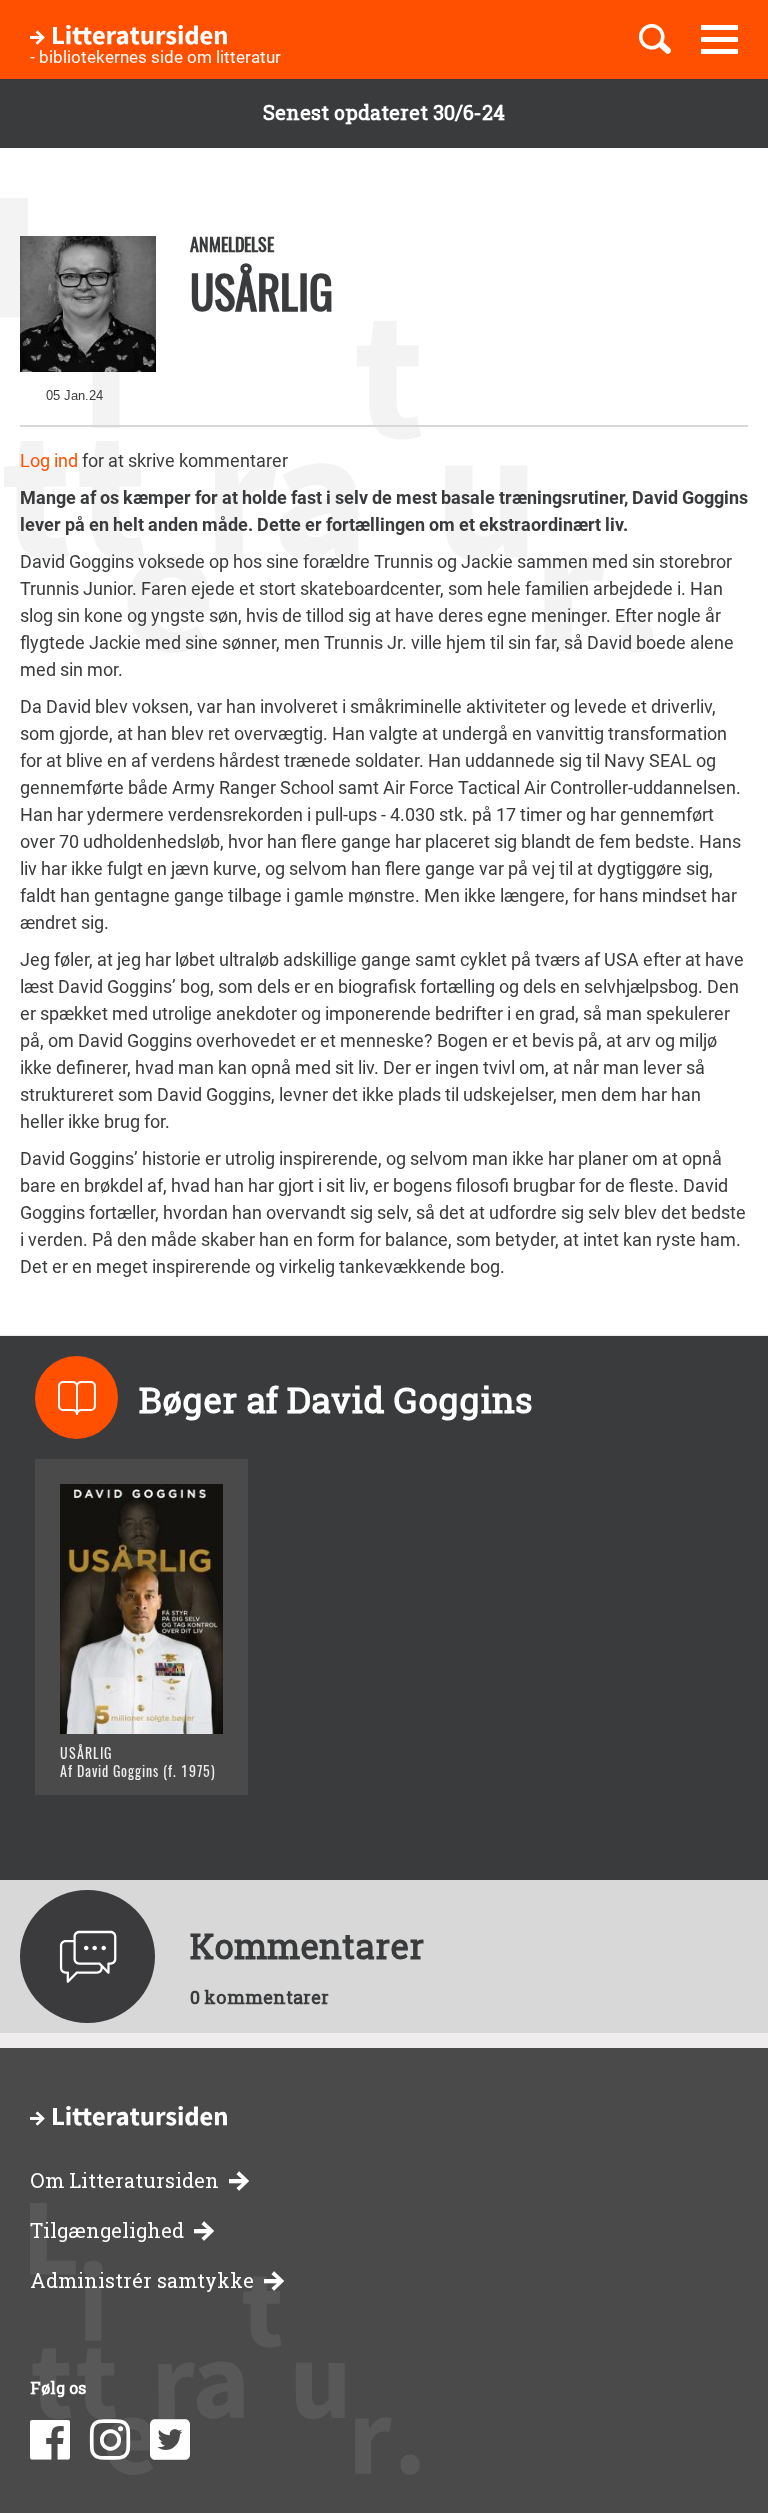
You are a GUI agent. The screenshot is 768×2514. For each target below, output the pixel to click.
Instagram (110, 2440)
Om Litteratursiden (124, 2180)
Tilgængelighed (107, 2230)
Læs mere (125, 1754)
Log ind (49, 460)
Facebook (50, 2440)
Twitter (170, 2440)
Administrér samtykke (142, 2280)
